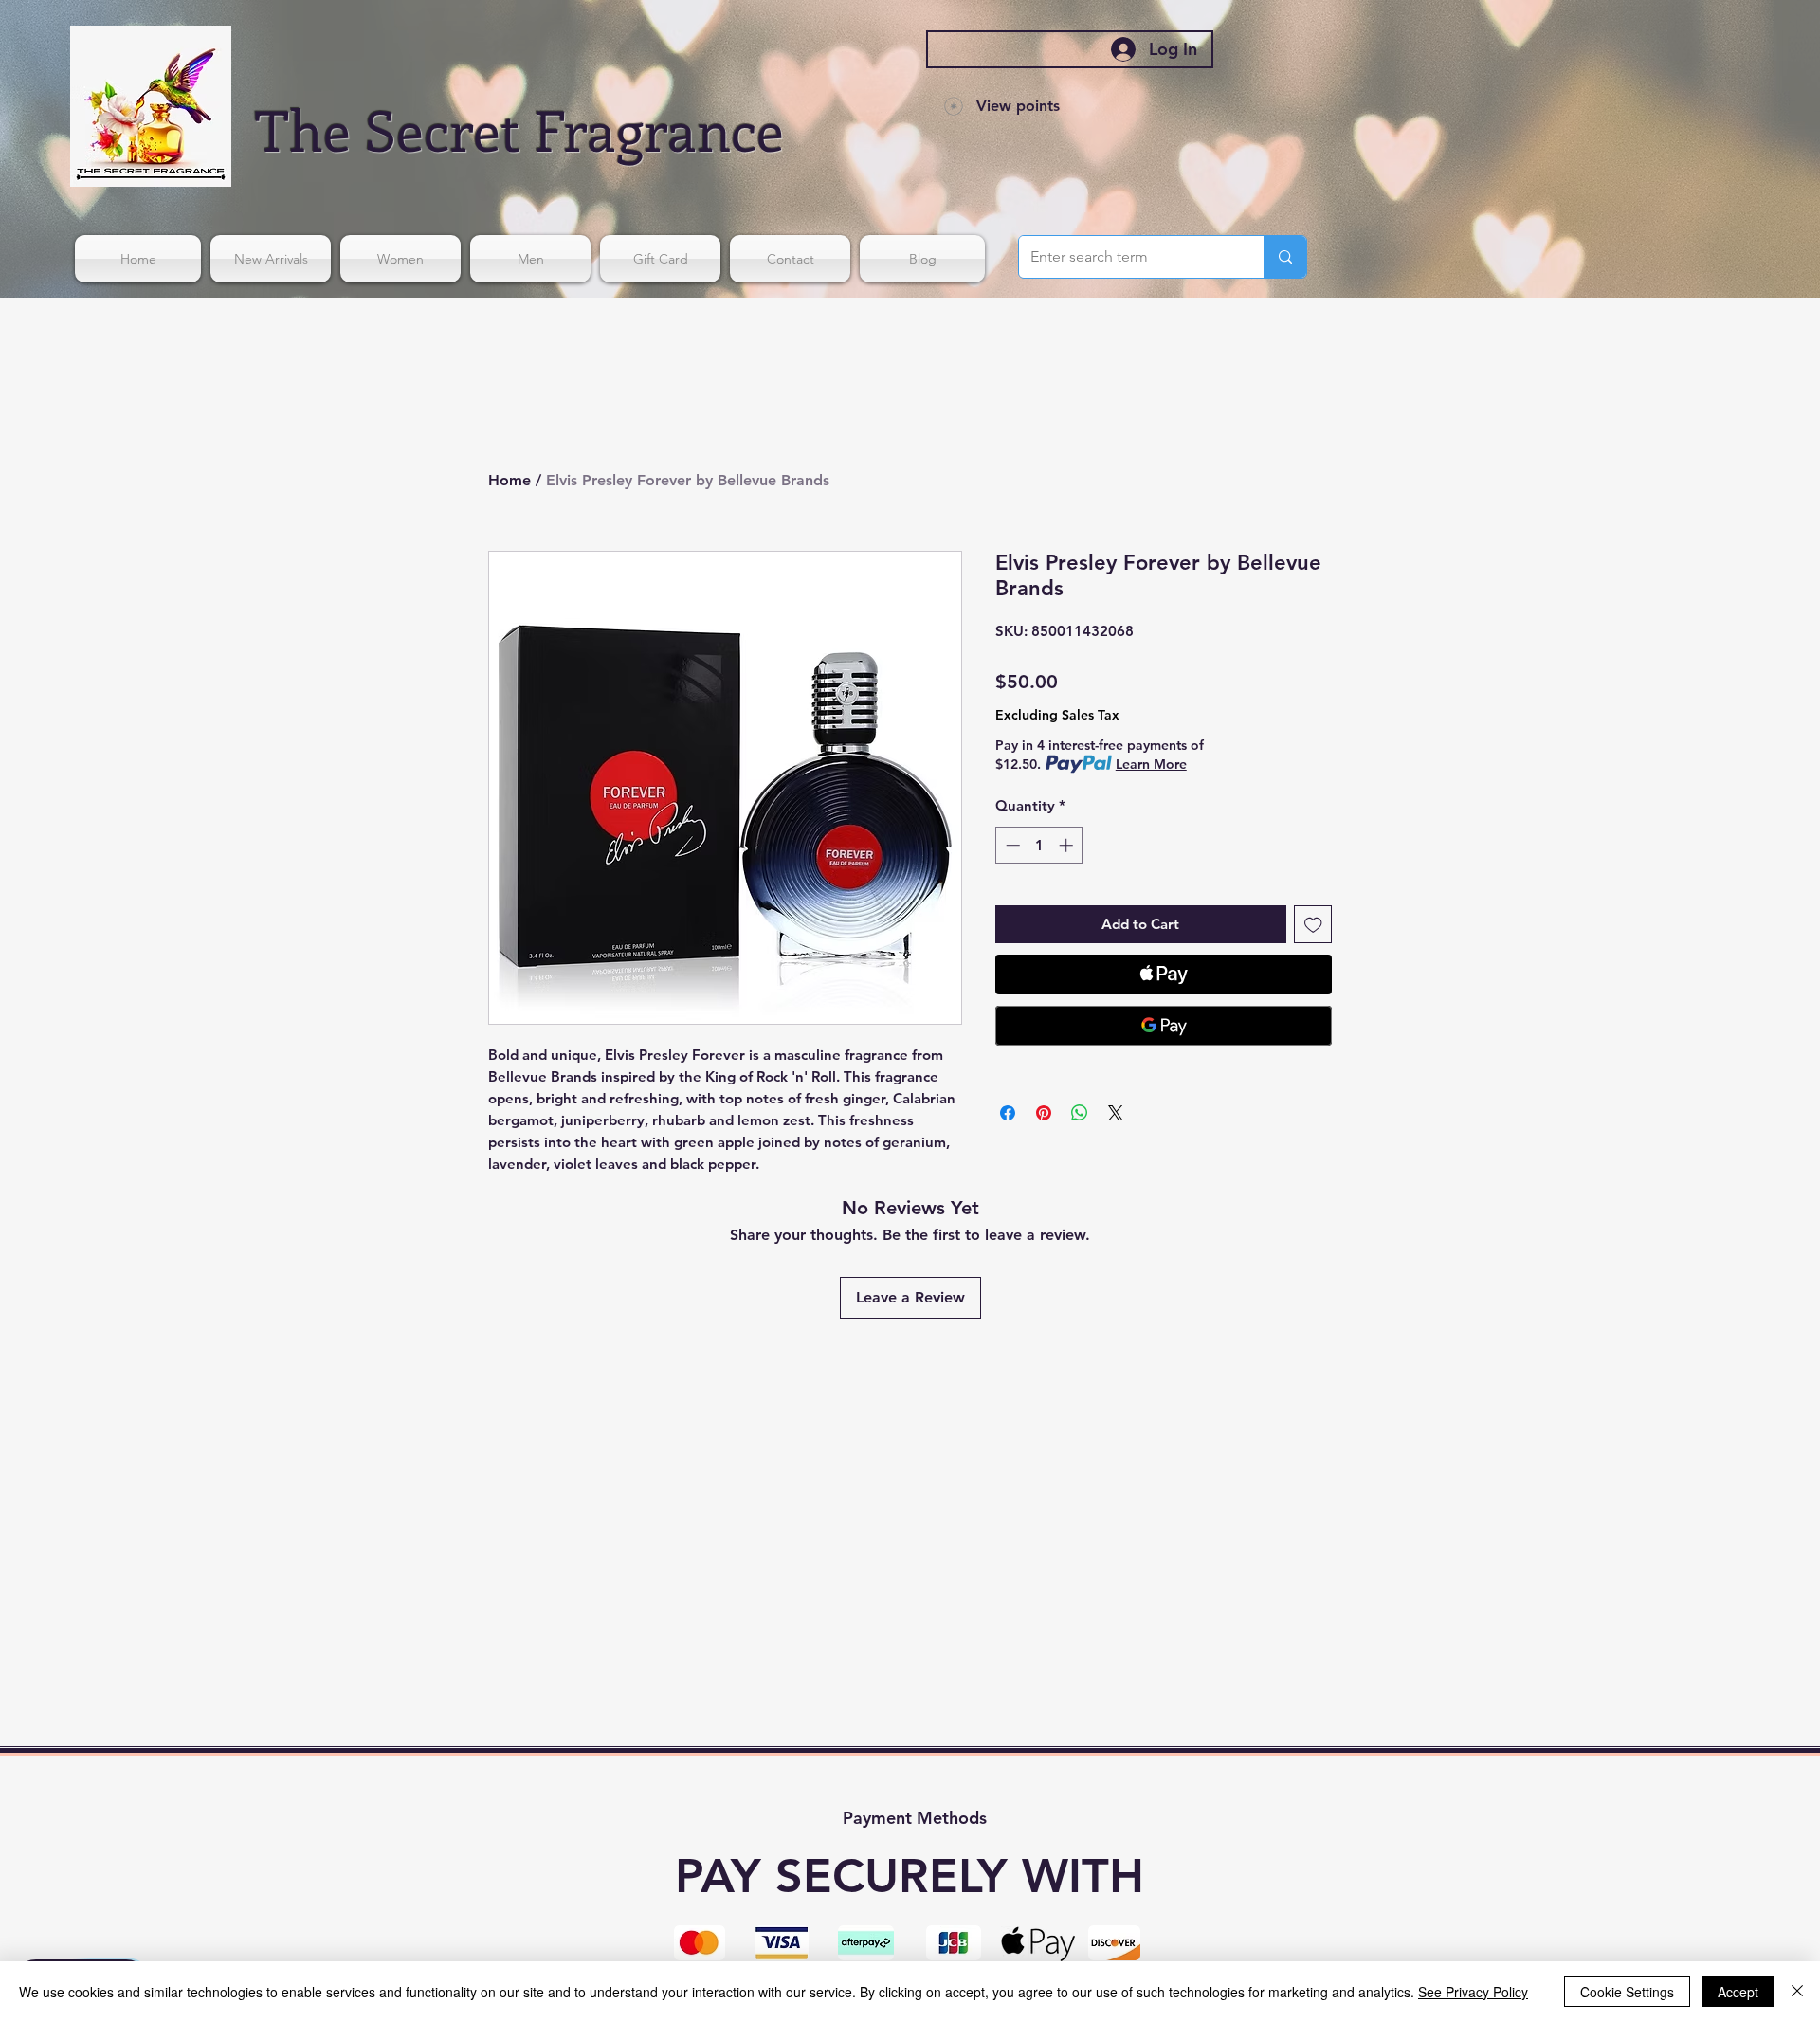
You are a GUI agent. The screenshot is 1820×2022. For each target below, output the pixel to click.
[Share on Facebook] (1008, 1113)
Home (510, 480)
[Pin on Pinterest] (1044, 1113)
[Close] (1797, 1992)
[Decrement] (1011, 845)
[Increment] (1068, 845)
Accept (1738, 1992)
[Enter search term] (1285, 257)
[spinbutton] (1039, 845)
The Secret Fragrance (519, 128)
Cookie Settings (1627, 1992)
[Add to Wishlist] (1313, 925)
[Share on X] (1116, 1113)
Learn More (1151, 764)
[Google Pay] (1164, 1026)
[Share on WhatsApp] (1080, 1113)
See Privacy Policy (1473, 1992)
